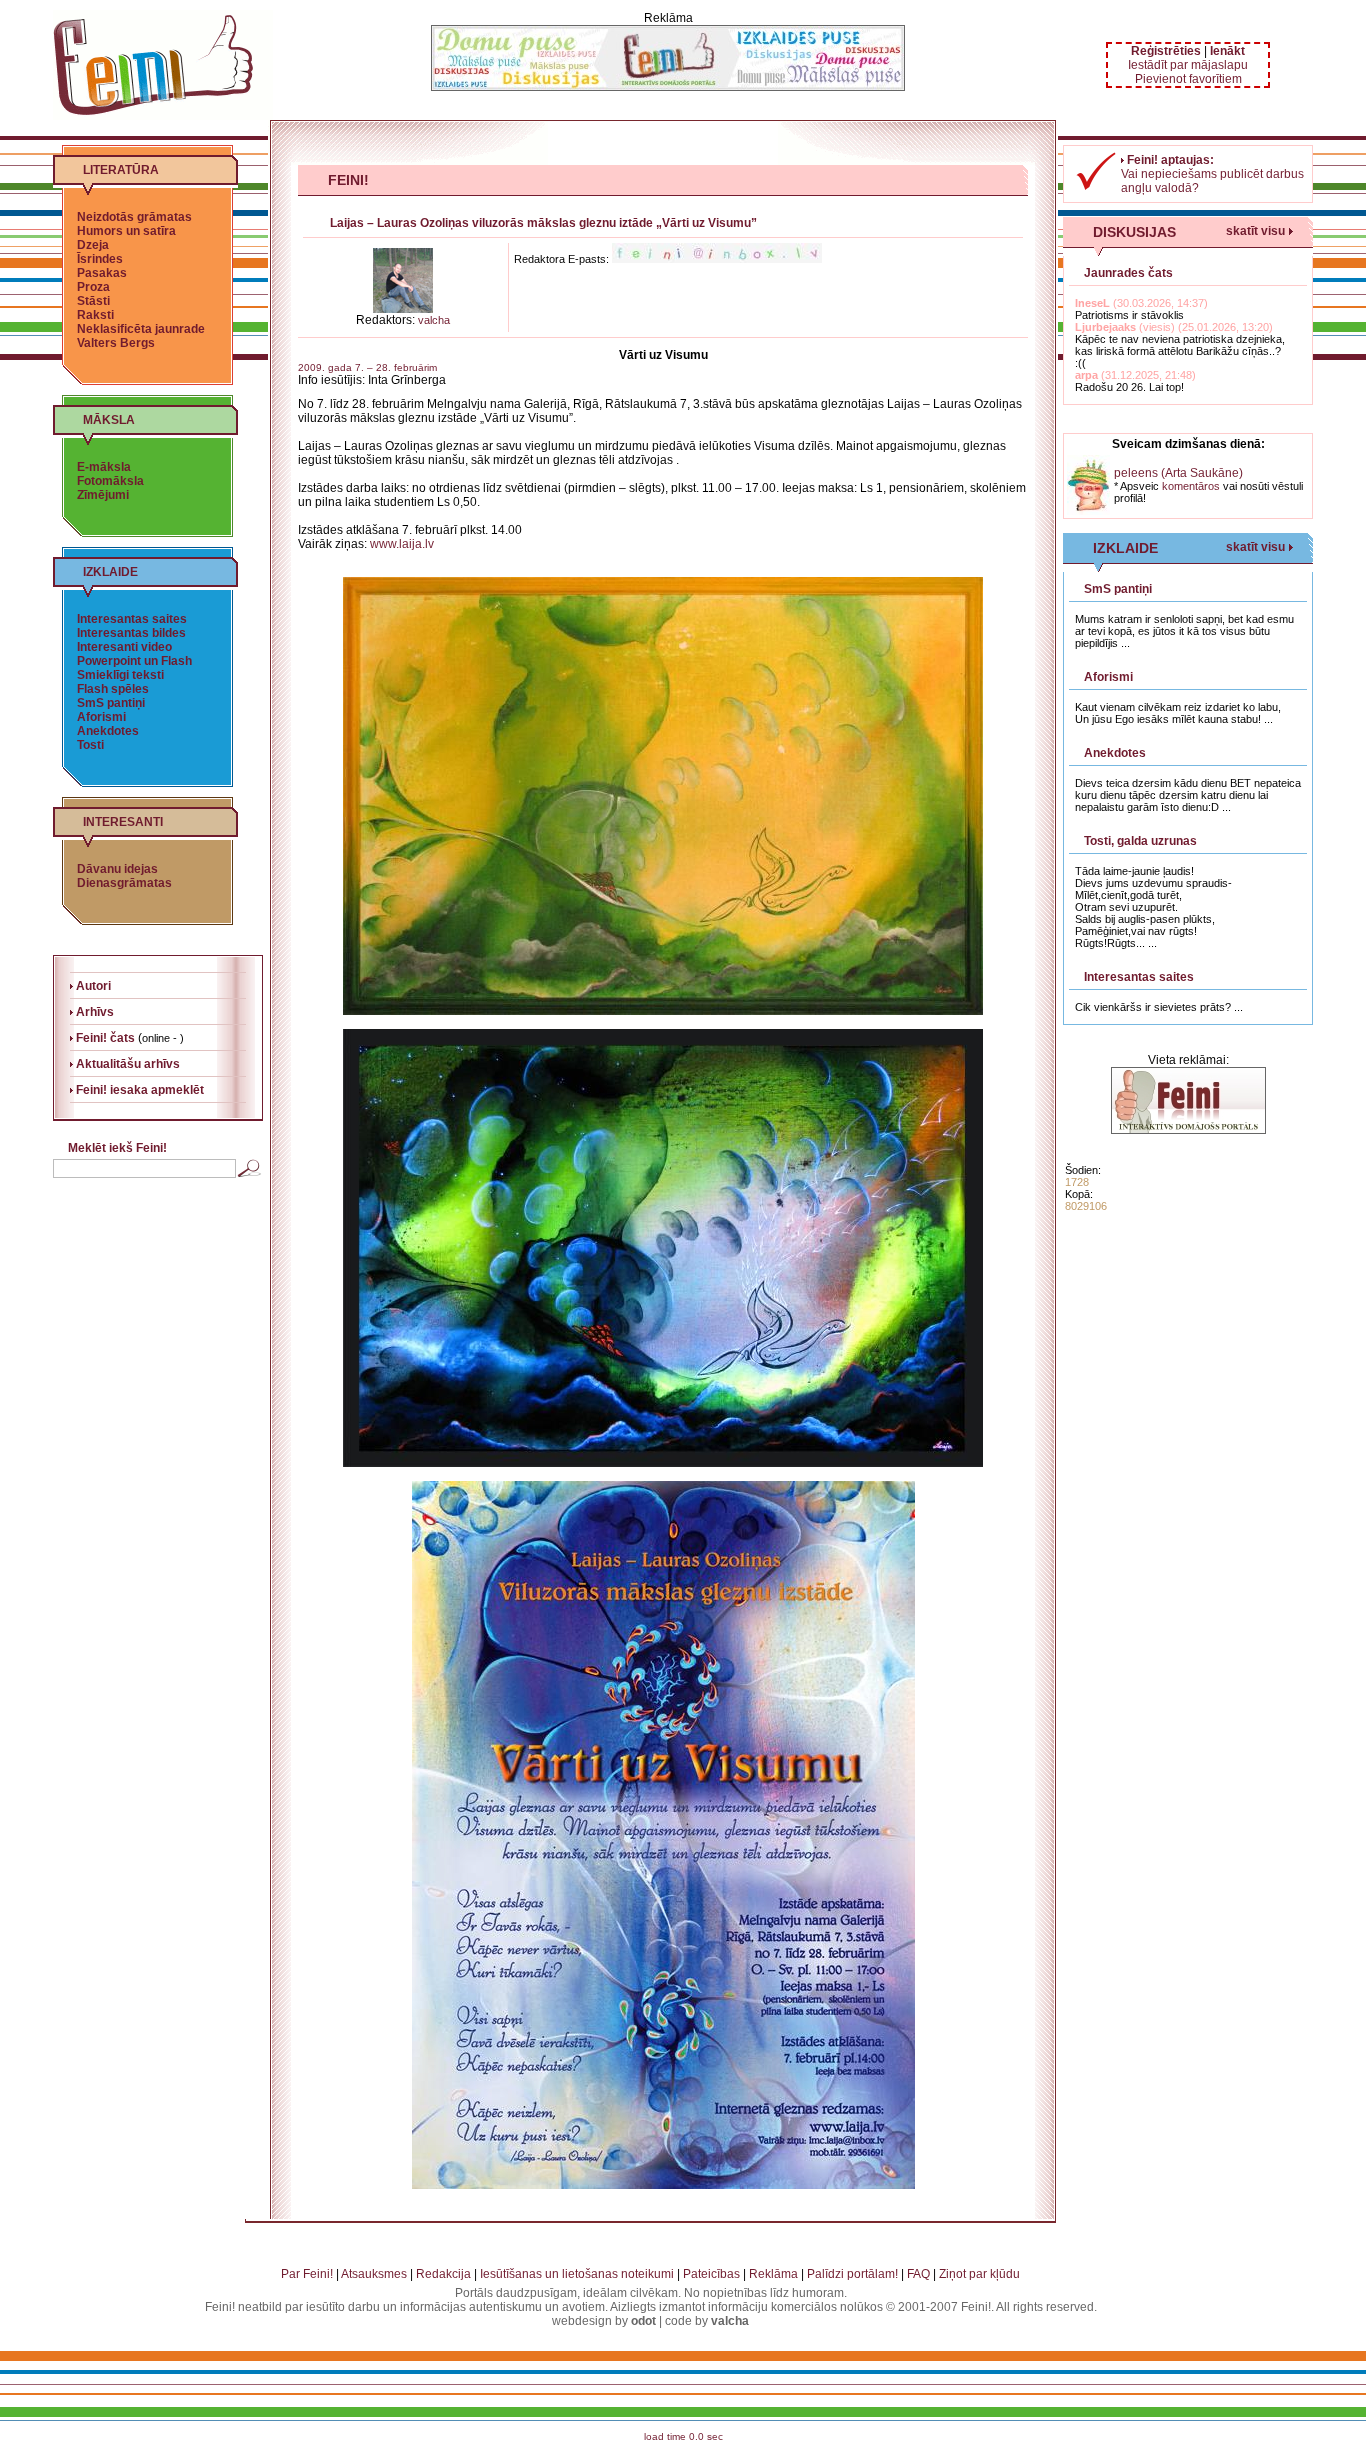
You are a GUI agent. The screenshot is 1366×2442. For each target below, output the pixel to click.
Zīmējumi (103, 495)
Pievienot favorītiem (1188, 79)
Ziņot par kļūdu (979, 2274)
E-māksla (104, 467)
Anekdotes (108, 731)
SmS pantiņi (111, 703)
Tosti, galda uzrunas (1140, 841)
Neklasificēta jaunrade (141, 329)
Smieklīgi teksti (120, 675)
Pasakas (102, 273)
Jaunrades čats (1128, 273)
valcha (434, 320)
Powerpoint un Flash (134, 661)
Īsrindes (100, 259)
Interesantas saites (132, 619)
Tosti (90, 745)
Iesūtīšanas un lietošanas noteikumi (577, 2274)
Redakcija (443, 2274)
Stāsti (93, 301)
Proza (93, 287)
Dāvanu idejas (117, 869)
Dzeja (93, 245)
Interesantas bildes (131, 633)
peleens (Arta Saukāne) (1178, 473)
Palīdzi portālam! (852, 2274)
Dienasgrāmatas (124, 883)
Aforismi (101, 717)
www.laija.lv (402, 544)
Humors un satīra (126, 231)
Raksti (95, 315)
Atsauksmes (374, 2274)
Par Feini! (307, 2274)
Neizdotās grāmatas (134, 217)
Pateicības (711, 2274)
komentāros (1191, 486)
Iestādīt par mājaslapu (1188, 65)
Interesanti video (124, 647)
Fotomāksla (110, 481)
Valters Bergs (116, 343)
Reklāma (773, 2274)
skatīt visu (1255, 231)
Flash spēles (113, 689)
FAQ (918, 2274)
